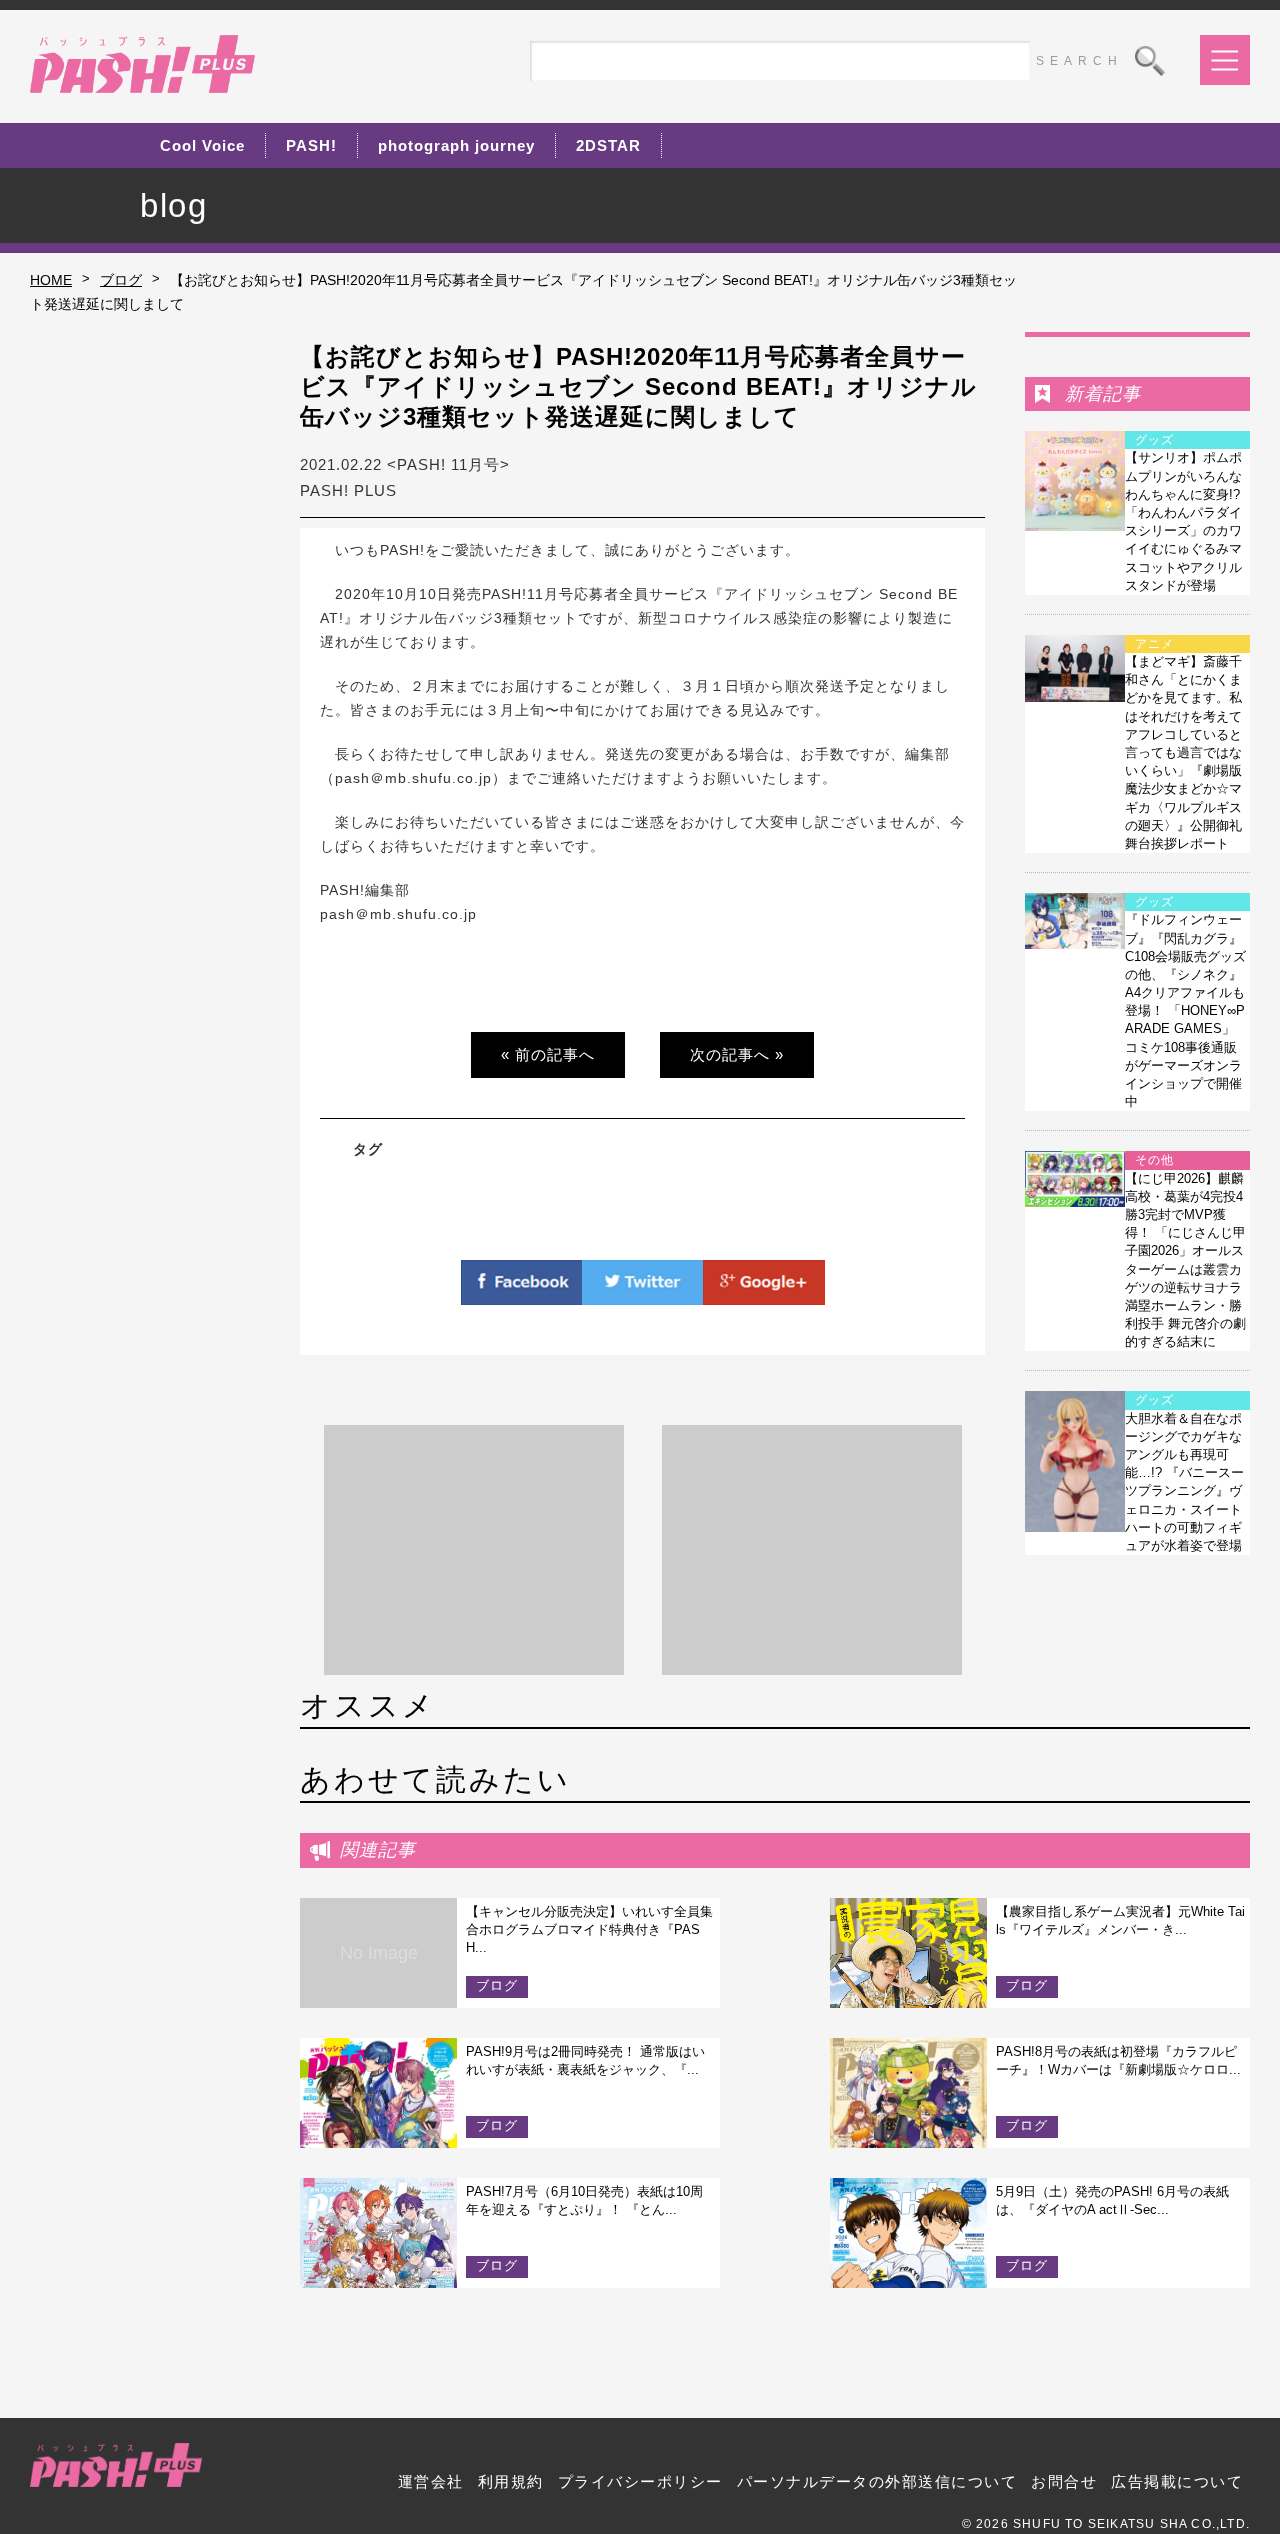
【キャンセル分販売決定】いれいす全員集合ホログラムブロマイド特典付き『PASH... (589, 1929)
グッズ (1154, 440)
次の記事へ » (737, 1054)
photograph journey (456, 145)
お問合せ (1064, 2481)
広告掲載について (1177, 2481)
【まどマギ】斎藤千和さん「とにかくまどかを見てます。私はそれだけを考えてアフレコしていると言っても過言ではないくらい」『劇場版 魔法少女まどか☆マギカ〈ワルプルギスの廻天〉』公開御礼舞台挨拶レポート (1183, 752)
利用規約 (511, 2481)
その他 (1154, 1160)
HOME (51, 280)
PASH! (311, 145)
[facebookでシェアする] (522, 1293)
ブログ (121, 280)
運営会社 (431, 2481)
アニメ (1154, 644)
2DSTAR (608, 145)
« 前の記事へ (548, 1054)
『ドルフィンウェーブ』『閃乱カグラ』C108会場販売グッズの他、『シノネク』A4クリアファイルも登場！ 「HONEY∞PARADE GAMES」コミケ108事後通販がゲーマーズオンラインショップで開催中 (1185, 1010)
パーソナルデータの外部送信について (877, 2481)
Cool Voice (202, 145)
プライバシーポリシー (640, 2481)
